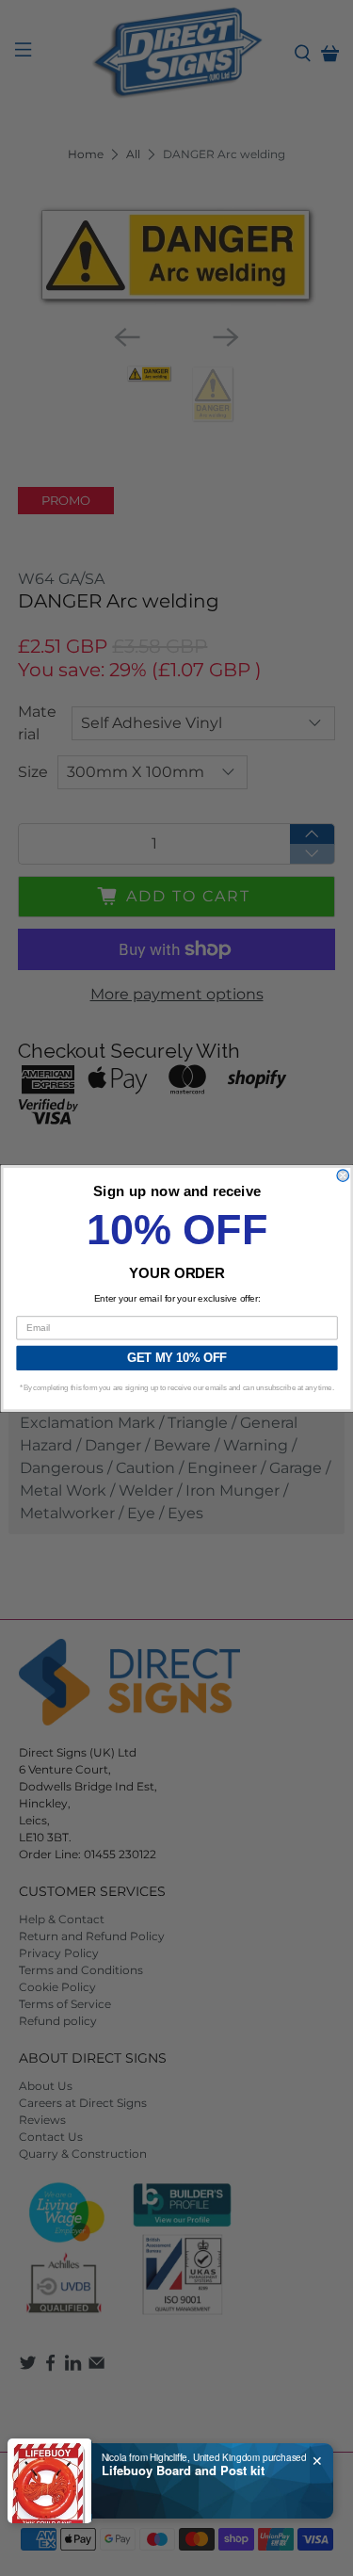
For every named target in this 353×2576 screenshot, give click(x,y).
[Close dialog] (343, 1175)
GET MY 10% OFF (177, 1357)
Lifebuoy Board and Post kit (183, 2471)
